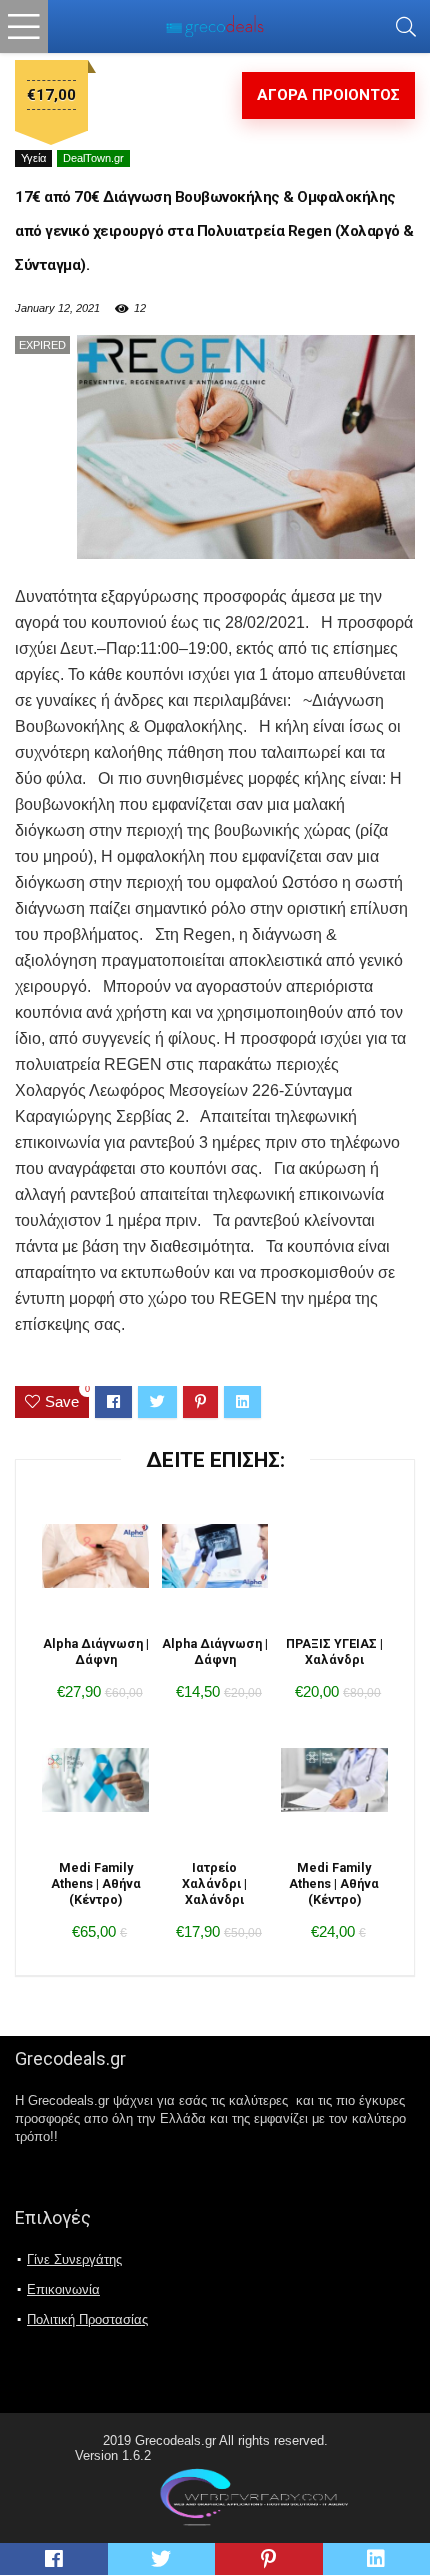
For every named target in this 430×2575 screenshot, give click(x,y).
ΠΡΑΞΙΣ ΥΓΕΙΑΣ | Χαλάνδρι (334, 1651)
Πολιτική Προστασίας (87, 2319)
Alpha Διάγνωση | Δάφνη (96, 1651)
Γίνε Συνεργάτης (74, 2259)
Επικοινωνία (63, 2289)
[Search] (406, 26)
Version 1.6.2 (113, 2455)
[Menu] (24, 26)
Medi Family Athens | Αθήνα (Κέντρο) (96, 1883)
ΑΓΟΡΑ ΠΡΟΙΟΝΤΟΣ (328, 95)
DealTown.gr (93, 158)
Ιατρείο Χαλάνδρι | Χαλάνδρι (214, 1883)
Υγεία (33, 158)
